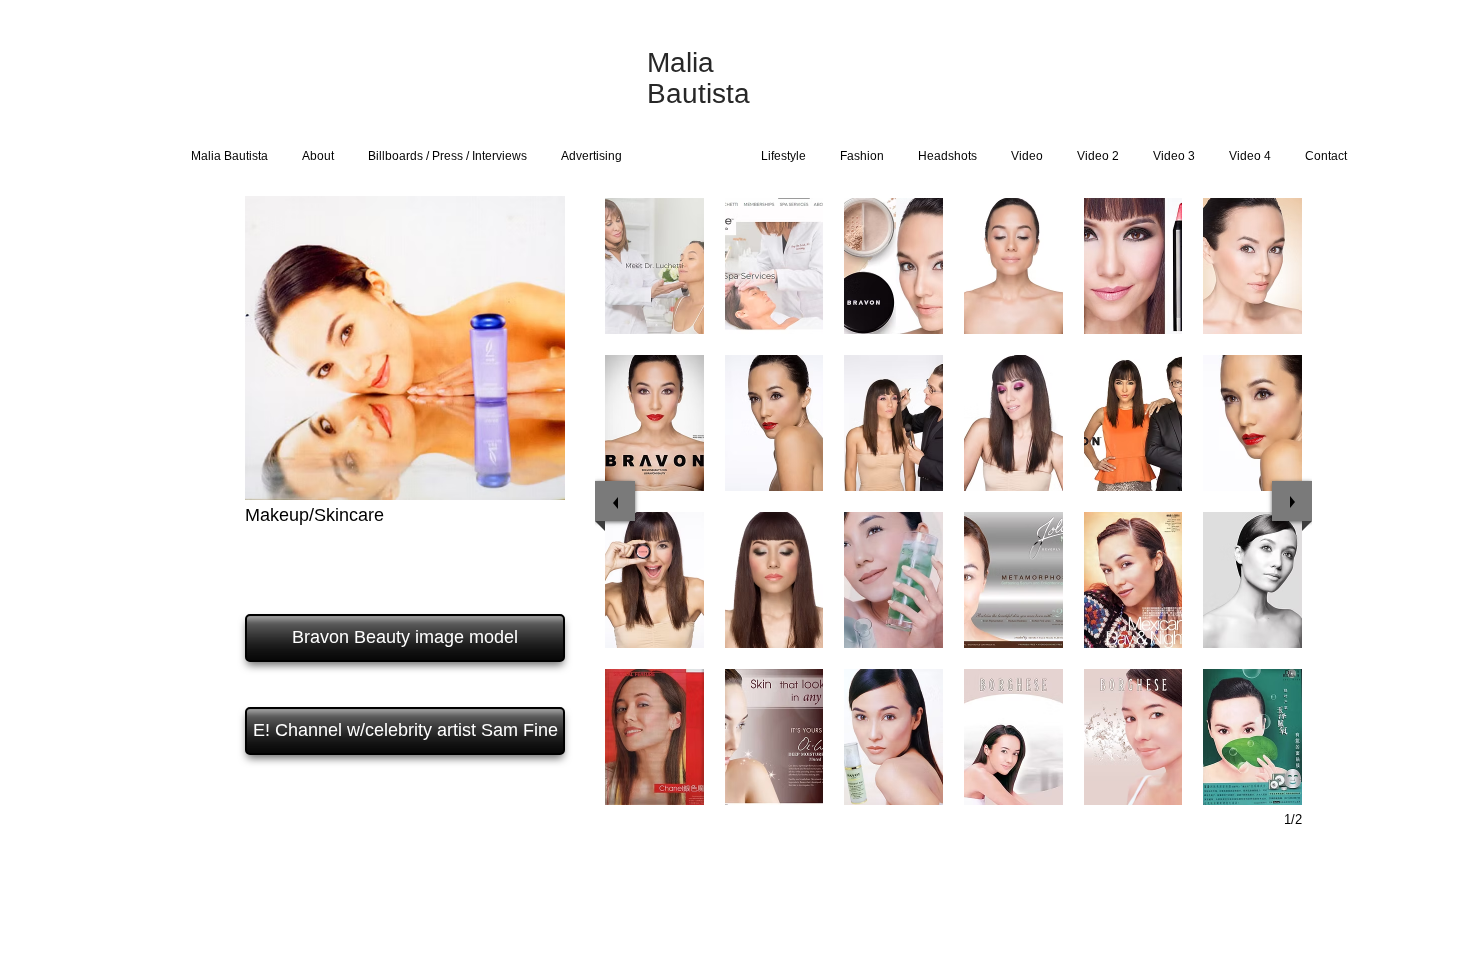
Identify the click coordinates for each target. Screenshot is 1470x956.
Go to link (643, 314)
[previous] (615, 501)
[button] (654, 266)
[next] (1292, 501)
